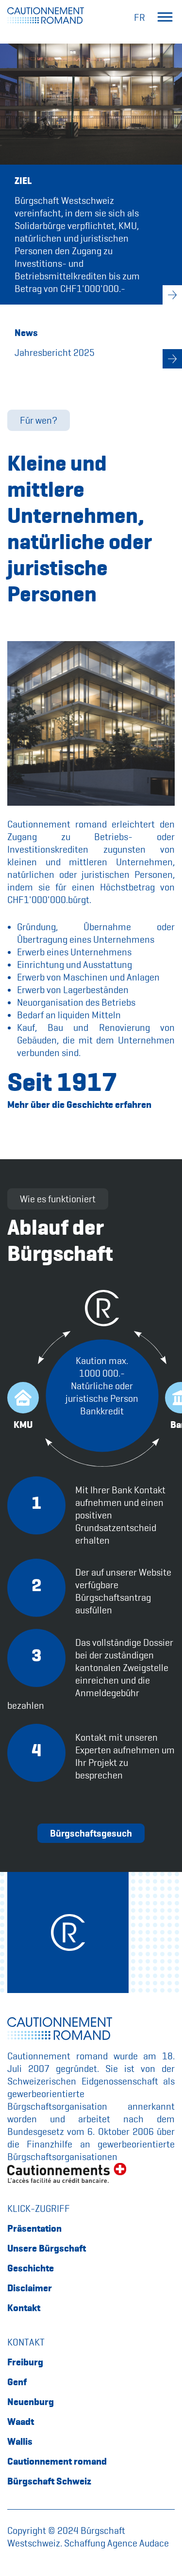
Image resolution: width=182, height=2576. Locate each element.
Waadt (21, 2422)
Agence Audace (138, 2543)
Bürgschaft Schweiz (49, 2481)
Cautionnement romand (57, 2461)
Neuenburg (31, 2402)
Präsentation (34, 2228)
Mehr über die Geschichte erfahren (79, 1104)
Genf (17, 2382)
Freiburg (25, 2362)
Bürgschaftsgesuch (91, 1833)
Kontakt (24, 2308)
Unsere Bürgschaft (47, 2248)
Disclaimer (30, 2288)
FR (140, 17)
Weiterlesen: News (172, 359)
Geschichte (31, 2268)
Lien (172, 295)
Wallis (20, 2441)
